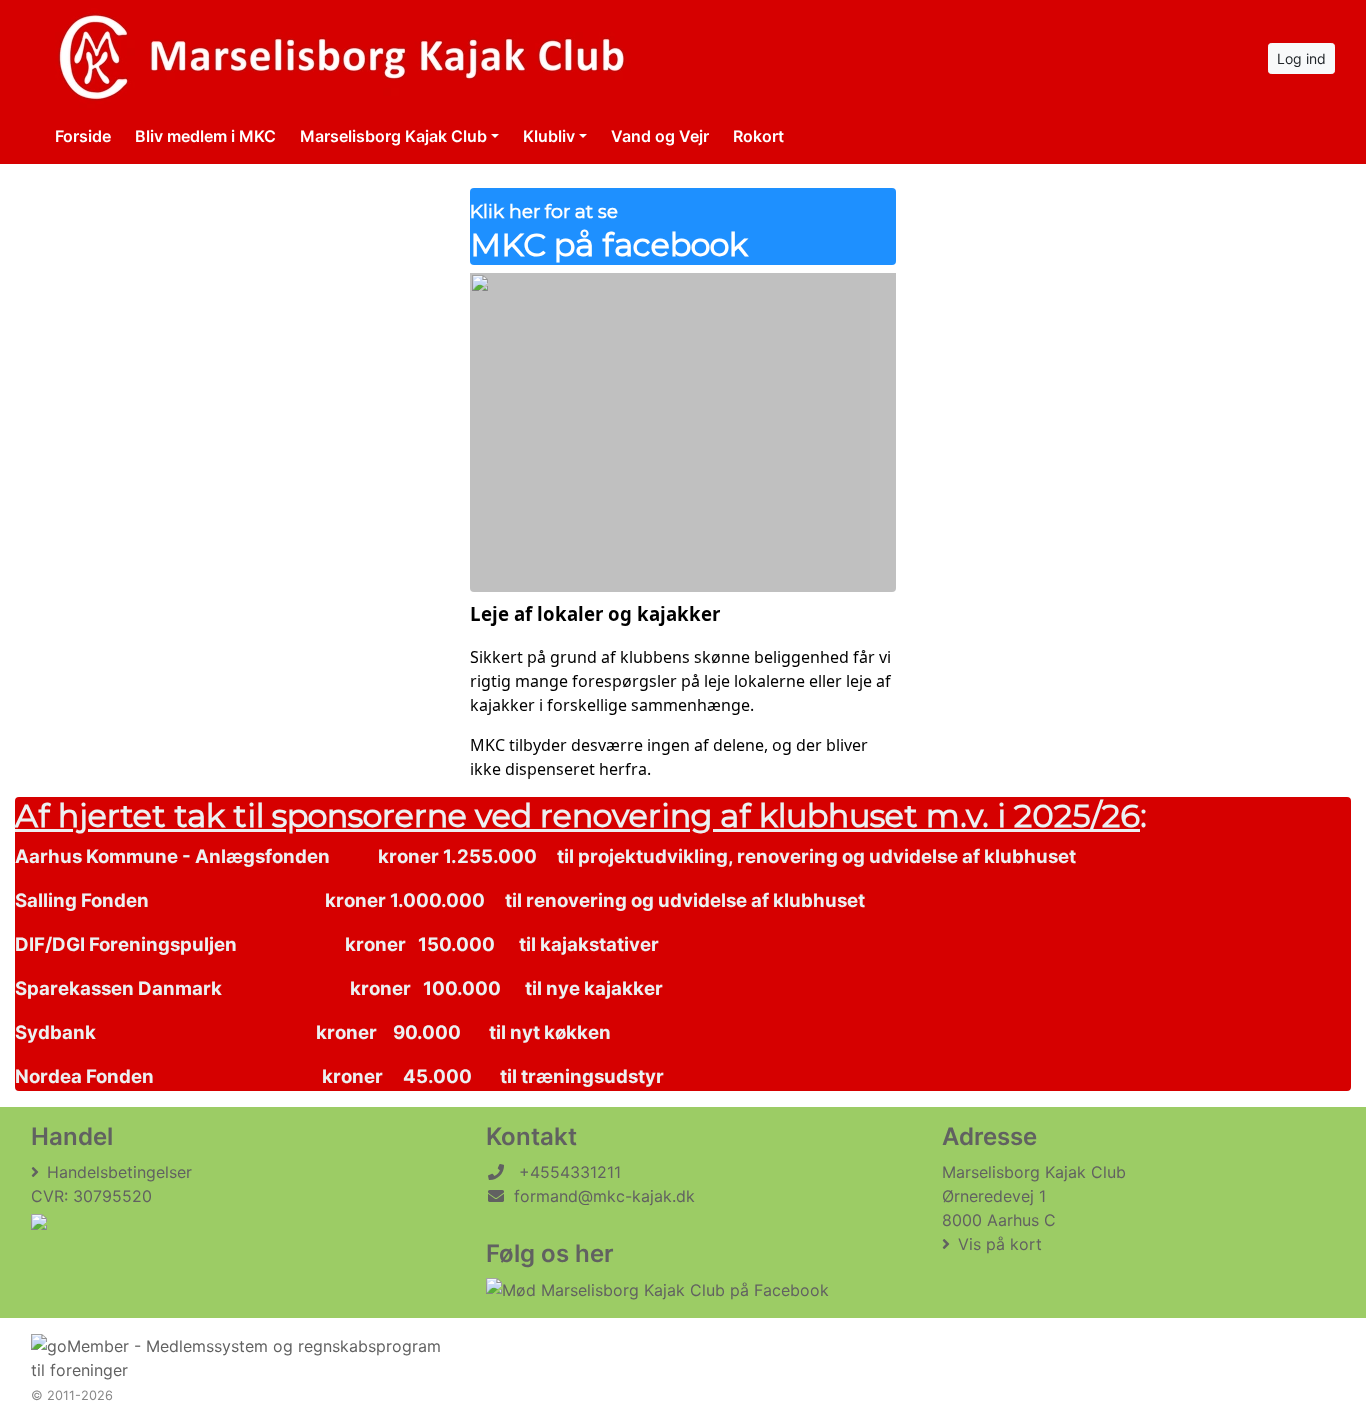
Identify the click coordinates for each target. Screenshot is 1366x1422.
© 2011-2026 (72, 1395)
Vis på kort (1000, 1244)
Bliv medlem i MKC (205, 136)
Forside (83, 136)
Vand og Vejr (660, 136)
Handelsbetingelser (119, 1172)
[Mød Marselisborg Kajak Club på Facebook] (657, 1290)
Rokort (758, 136)
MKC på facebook (609, 232)
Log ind (1301, 58)
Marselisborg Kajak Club (393, 136)
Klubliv (549, 136)
